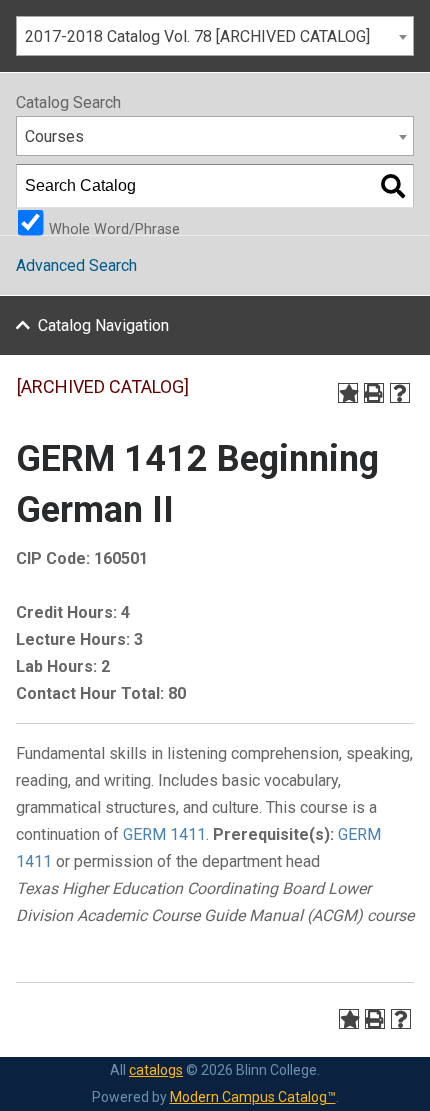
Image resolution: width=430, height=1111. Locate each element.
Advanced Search (76, 265)
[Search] (393, 186)
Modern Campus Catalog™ (253, 1097)
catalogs (156, 1070)
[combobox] (215, 36)
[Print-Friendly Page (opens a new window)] (374, 393)
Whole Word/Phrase (114, 228)
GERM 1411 (164, 834)
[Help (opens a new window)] (400, 393)
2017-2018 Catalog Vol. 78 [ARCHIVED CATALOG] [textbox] (197, 36)
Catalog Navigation (103, 325)
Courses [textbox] (54, 136)
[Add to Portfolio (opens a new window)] (348, 393)
